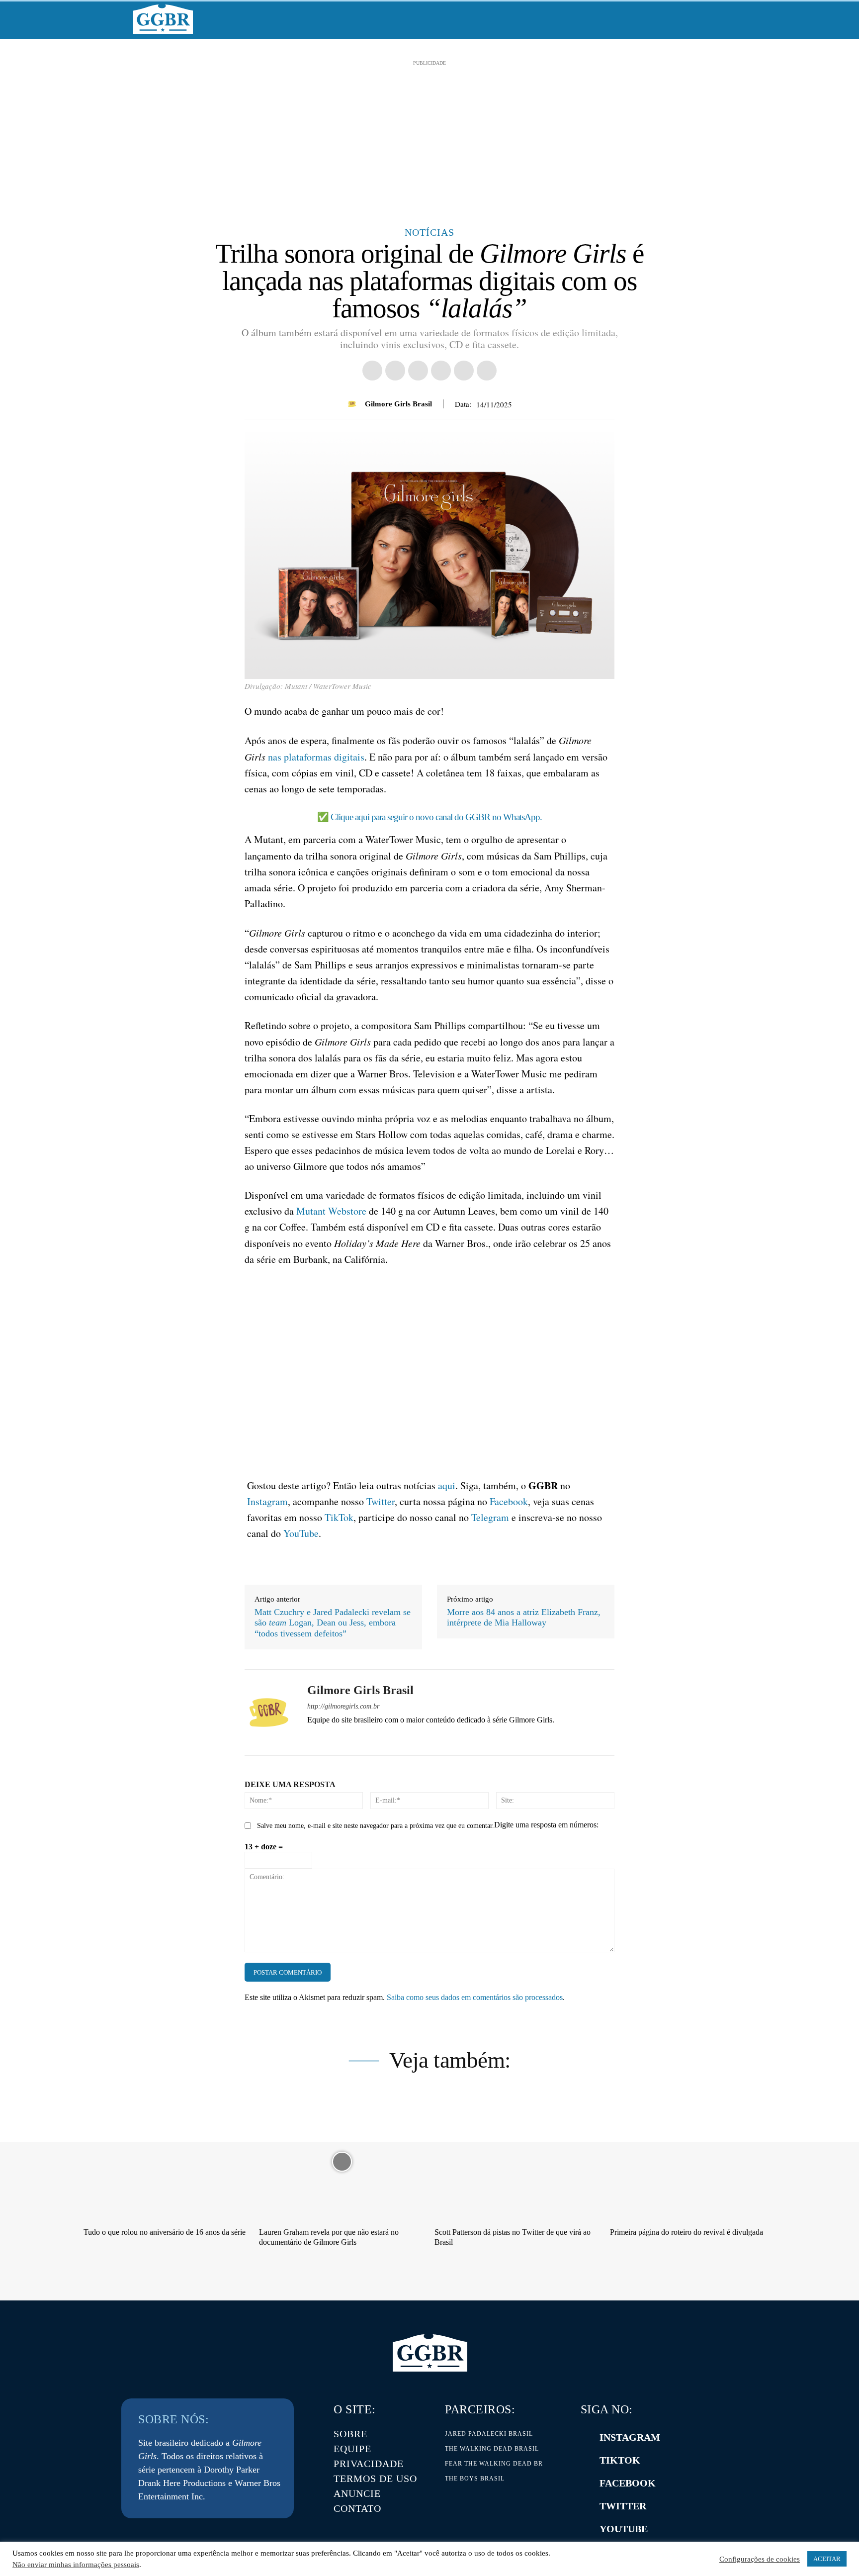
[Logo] (163, 19)
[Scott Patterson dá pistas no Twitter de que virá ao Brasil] (517, 2161)
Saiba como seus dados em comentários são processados (475, 1997)
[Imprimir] (395, 371)
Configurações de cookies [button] (760, 2559)
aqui (447, 1485)
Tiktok (620, 2460)
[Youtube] (433, 1737)
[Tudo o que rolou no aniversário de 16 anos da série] (166, 2161)
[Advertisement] (429, 138)
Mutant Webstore (331, 1211)
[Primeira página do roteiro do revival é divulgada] (693, 2161)
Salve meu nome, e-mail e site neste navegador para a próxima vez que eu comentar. (376, 1826)
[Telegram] (363, 1737)
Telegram (490, 1517)
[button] (714, 20)
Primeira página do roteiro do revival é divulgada (687, 2232)
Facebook (509, 1501)
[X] (441, 371)
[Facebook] (418, 371)
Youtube (624, 2529)
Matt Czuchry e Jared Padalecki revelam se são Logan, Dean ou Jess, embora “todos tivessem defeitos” (333, 1623)
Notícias (429, 232)
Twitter (381, 1501)
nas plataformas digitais (316, 757)
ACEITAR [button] (827, 2559)
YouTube (301, 1533)
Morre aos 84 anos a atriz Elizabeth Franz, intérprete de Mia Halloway (524, 1618)
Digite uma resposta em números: (546, 1825)
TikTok (339, 1517)
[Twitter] (586, 2506)
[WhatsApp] (487, 371)
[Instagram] (328, 1737)
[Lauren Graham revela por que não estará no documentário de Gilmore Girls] (342, 2161)
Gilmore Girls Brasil (398, 404)
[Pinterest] (464, 371)
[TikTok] (381, 1737)
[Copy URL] (372, 371)
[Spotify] (346, 1737)
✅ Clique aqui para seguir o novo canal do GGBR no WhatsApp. (429, 817)
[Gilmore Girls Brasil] (353, 404)
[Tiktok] (586, 2461)
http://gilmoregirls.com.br (343, 1706)
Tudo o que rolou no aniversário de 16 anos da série (165, 2232)
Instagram (267, 1501)
